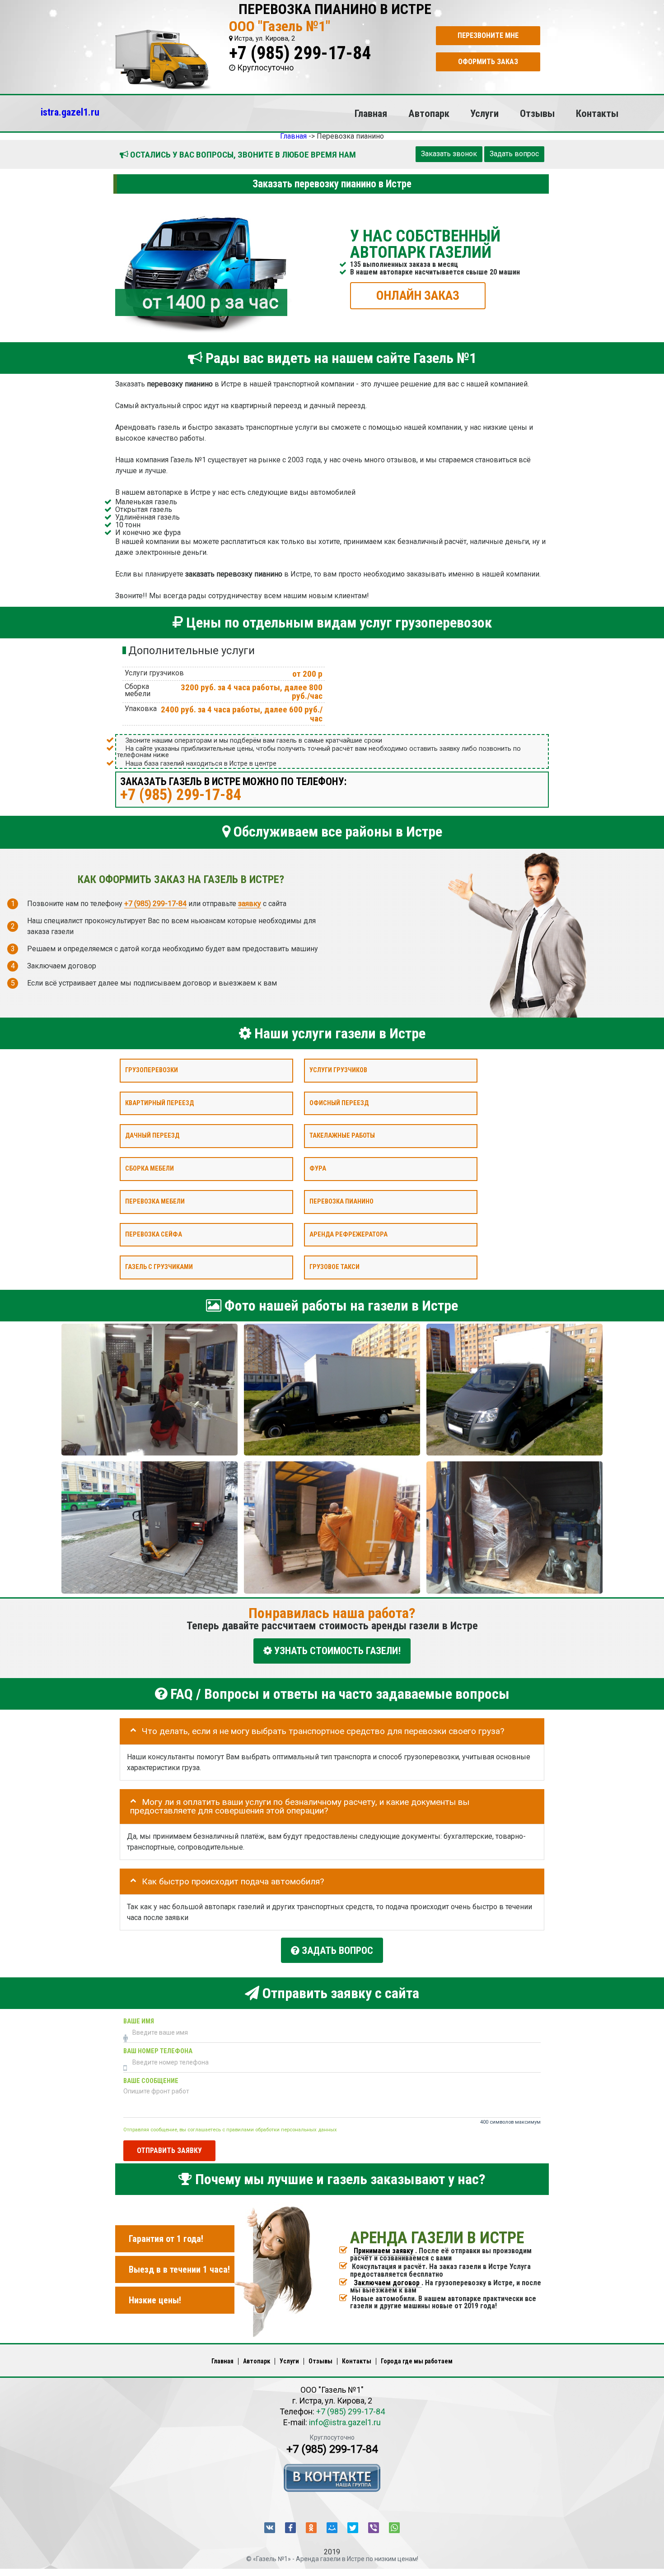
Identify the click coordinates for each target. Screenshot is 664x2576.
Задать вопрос (514, 154)
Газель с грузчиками (159, 1267)
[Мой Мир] (332, 2528)
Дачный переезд (152, 1136)
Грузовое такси (334, 1267)
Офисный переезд (339, 1103)
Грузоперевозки (152, 1070)
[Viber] (374, 2528)
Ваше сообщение (151, 2081)
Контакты (597, 113)
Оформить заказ (488, 62)
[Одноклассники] (311, 2528)
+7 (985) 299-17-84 (300, 53)
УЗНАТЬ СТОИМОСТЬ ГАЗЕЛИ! (336, 1651)
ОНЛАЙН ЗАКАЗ (418, 295)
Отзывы (537, 113)
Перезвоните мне (488, 35)
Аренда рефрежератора (348, 1234)
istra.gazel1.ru (70, 112)
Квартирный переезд (159, 1103)
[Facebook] (290, 2528)
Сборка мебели (150, 1169)
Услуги (484, 113)
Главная (371, 113)
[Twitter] (353, 2528)
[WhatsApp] (394, 2528)
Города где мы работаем (417, 2361)
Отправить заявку (169, 2150)
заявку (250, 903)
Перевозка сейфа (154, 1234)
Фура (318, 1169)
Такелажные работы (342, 1136)
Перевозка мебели (155, 1202)
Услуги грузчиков (338, 1070)
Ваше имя (139, 2021)
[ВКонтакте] (270, 2528)
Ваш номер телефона (158, 2051)
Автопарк (429, 113)
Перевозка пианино (341, 1202)
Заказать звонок (449, 154)
